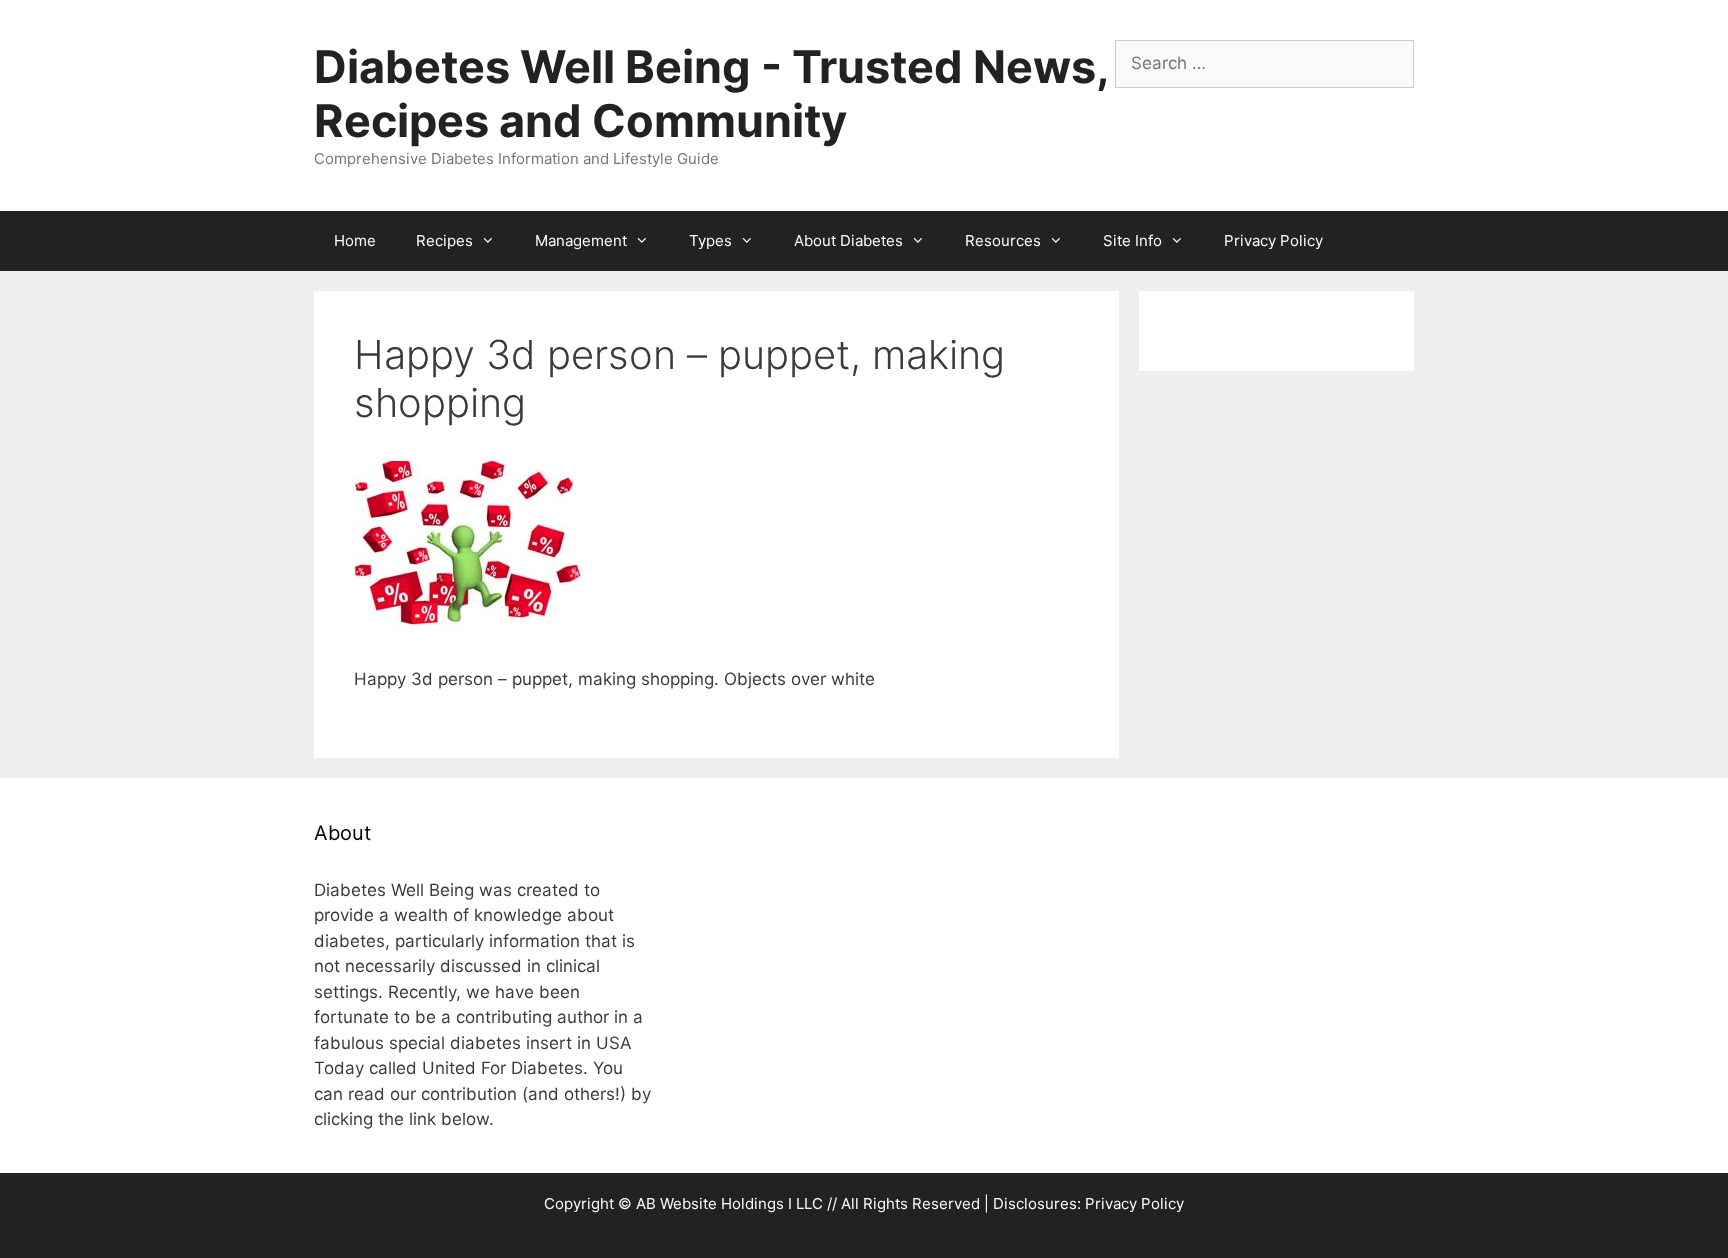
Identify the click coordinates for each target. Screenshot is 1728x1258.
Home (355, 240)
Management (581, 240)
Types (710, 240)
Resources (1003, 240)
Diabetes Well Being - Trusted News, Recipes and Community (711, 93)
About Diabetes (848, 240)
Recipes (444, 240)
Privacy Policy (1273, 240)
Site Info (1132, 240)
